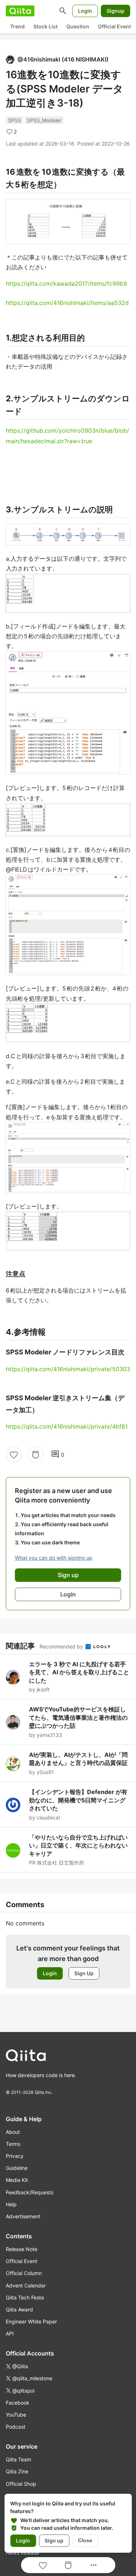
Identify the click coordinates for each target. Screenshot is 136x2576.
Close (85, 2540)
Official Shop (21, 2484)
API (10, 2333)
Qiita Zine (17, 2471)
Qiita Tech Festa (25, 2297)
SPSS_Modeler (44, 120)
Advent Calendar (26, 2285)
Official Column (24, 2273)
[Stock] (36, 1454)
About (13, 2132)
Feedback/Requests (30, 2192)
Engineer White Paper (31, 2321)
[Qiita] (20, 11)
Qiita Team (18, 2459)
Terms (13, 2144)
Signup (116, 11)
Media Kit (17, 2180)
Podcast (16, 2427)
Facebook (18, 2403)
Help (11, 2204)
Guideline (17, 2168)
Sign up (54, 2541)
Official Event (114, 26)
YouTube (16, 2415)
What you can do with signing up (54, 1558)
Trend (17, 26)
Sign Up (84, 1973)
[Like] (14, 1454)
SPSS (15, 120)
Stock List (46, 26)
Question (78, 26)
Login (85, 11)
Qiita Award (19, 2309)
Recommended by (62, 1646)
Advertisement (23, 2216)
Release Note (22, 2249)
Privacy (15, 2156)
